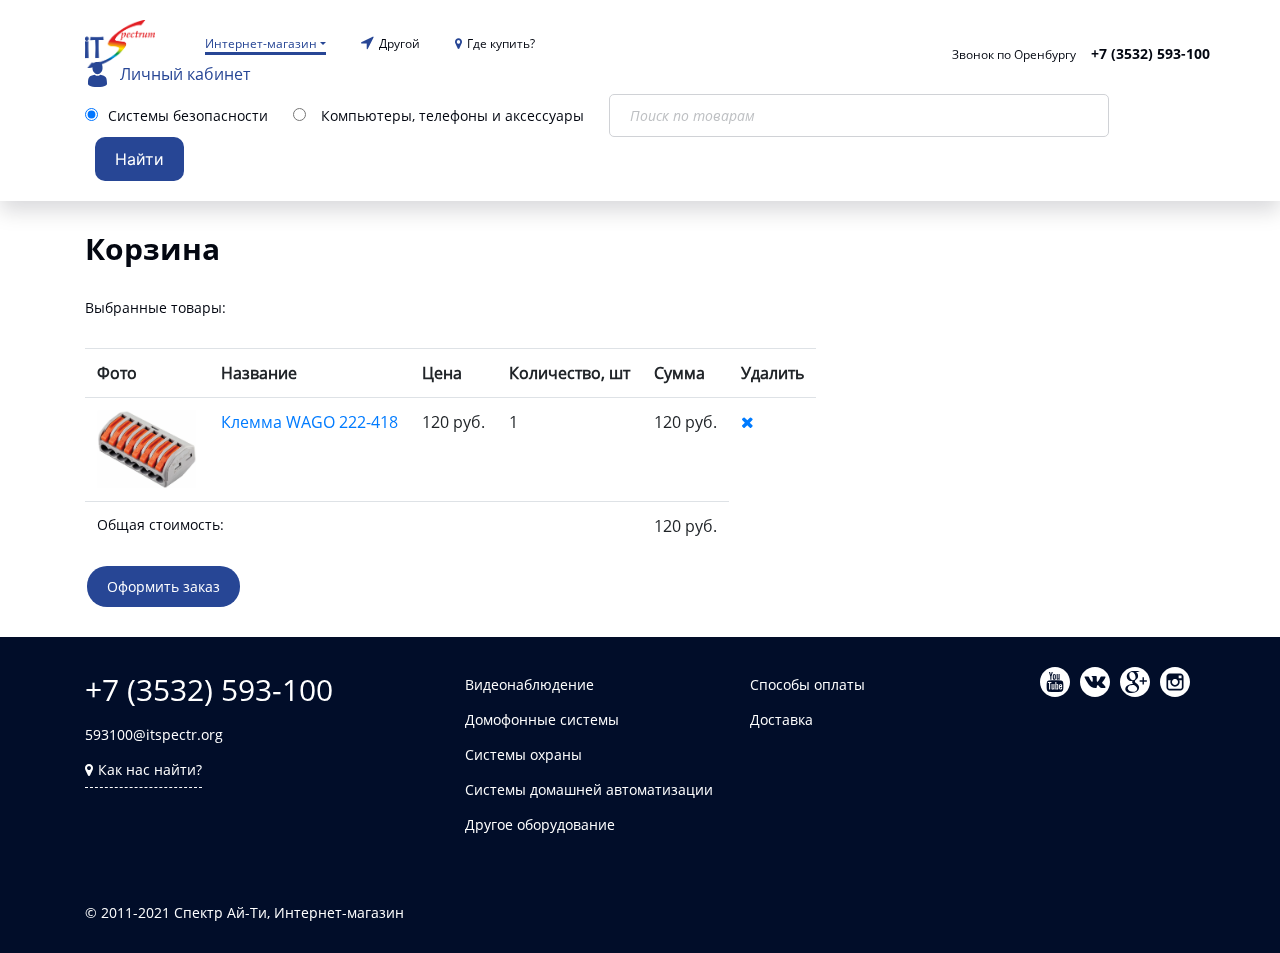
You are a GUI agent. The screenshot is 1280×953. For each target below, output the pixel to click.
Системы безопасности (188, 115)
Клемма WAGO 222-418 (309, 422)
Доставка (781, 719)
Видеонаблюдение (529, 684)
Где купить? (501, 43)
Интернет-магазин (261, 43)
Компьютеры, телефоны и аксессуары (452, 115)
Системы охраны (523, 754)
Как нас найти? (150, 769)
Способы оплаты (807, 684)
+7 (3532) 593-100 (1150, 53)
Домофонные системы (542, 719)
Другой (399, 43)
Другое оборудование (540, 824)
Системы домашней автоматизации (589, 789)
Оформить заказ (163, 586)
